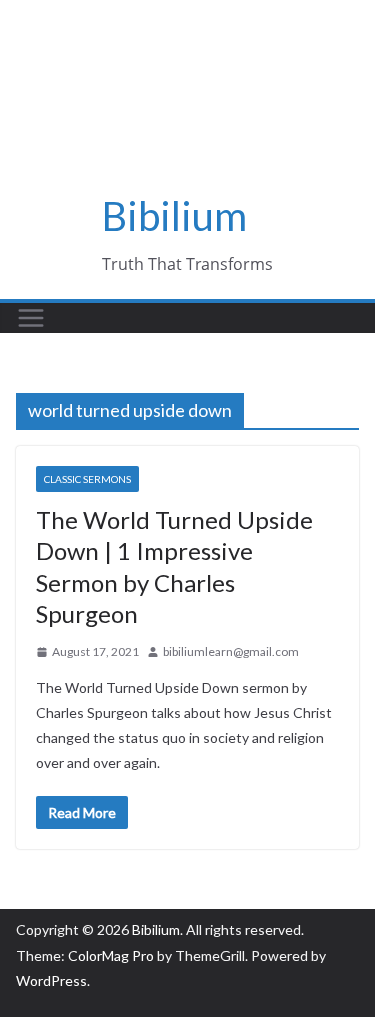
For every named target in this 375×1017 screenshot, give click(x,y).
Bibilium (174, 216)
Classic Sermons (87, 479)
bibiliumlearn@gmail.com (231, 651)
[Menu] (31, 318)
